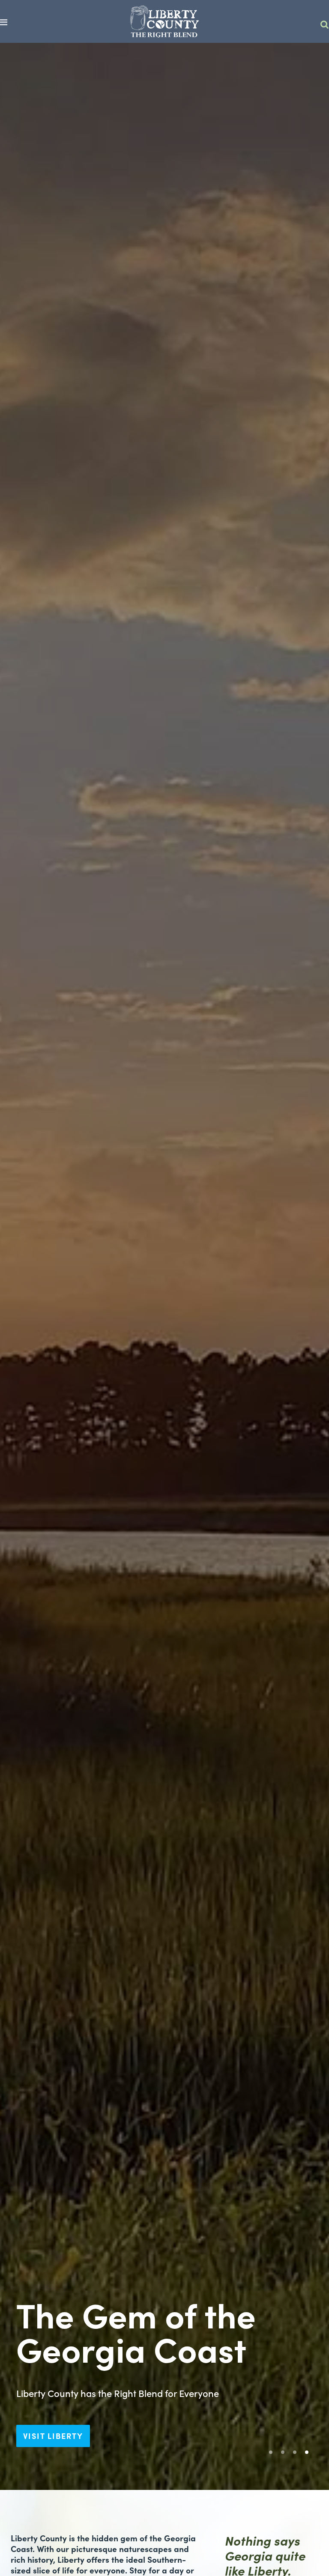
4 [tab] (309, 2455)
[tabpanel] (164, 1266)
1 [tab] (273, 2455)
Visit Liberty (53, 2436)
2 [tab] (285, 2455)
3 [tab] (297, 2455)
